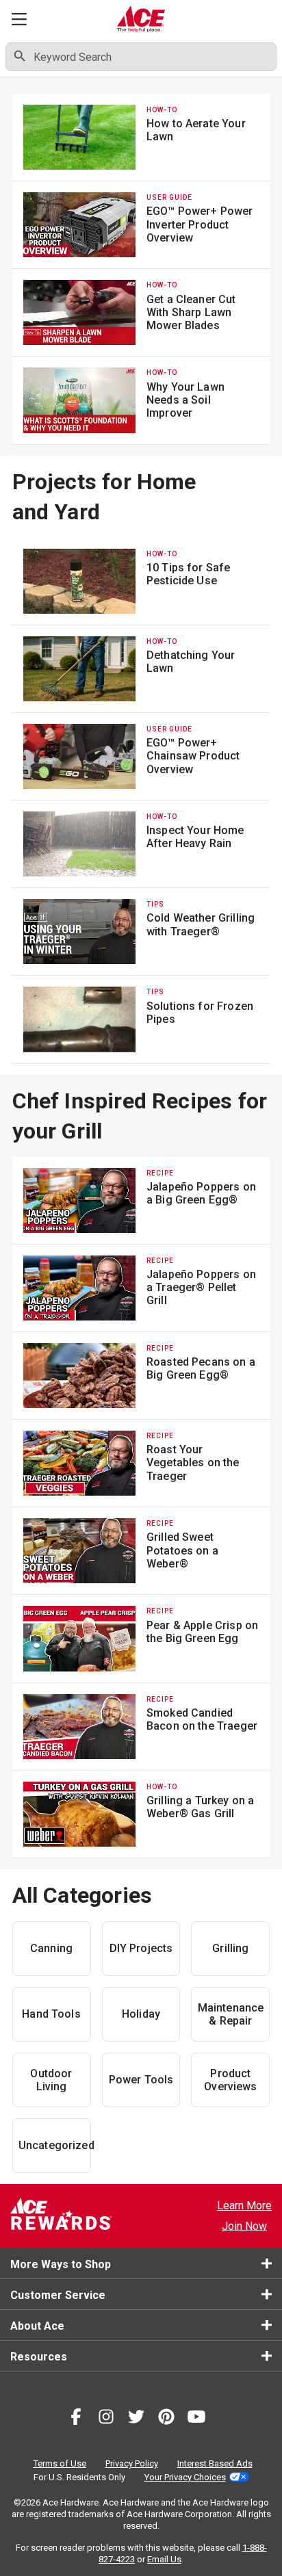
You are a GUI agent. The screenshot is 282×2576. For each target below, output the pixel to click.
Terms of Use (60, 2463)
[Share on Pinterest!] (166, 2419)
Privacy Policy (132, 2463)
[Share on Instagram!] (106, 2419)
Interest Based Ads (215, 2463)
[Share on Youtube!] (196, 2419)
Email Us (164, 2559)
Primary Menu (19, 19)
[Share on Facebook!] (76, 2419)
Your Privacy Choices (185, 2477)
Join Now (244, 2226)
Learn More (244, 2206)
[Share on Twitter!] (136, 2419)
